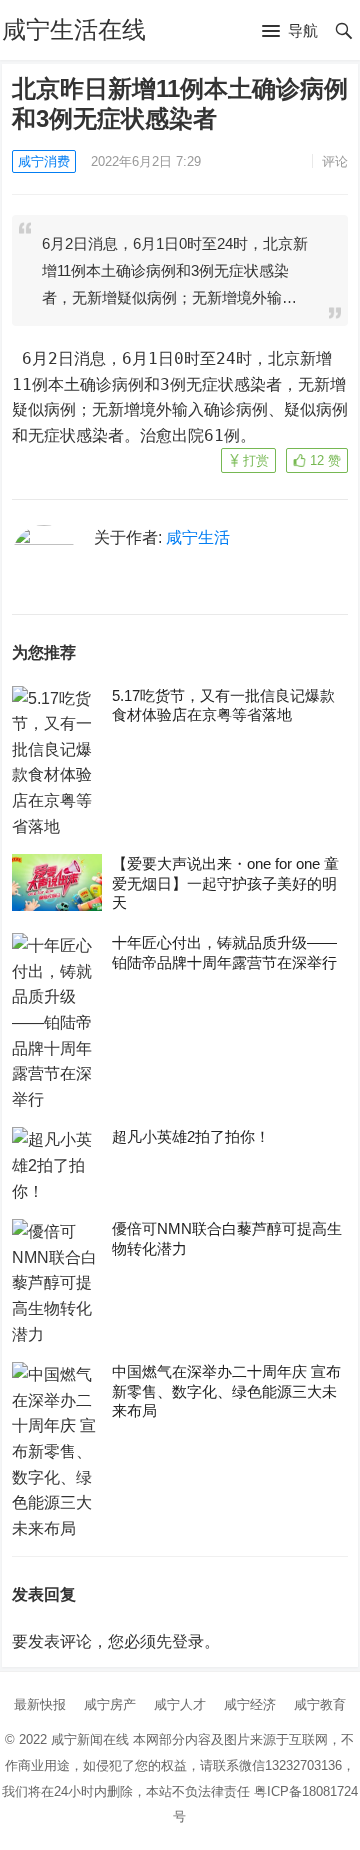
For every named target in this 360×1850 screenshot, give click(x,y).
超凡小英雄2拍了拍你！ (191, 1136)
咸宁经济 (250, 1704)
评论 (335, 161)
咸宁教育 (320, 1704)
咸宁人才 (180, 1704)
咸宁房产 (110, 1704)
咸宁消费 (44, 161)
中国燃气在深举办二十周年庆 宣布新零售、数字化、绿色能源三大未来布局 (226, 1391)
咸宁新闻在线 (90, 1739)
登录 (188, 1641)
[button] (290, 32)
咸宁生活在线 (74, 29)
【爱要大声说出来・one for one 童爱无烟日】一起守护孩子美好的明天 (225, 883)
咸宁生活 (198, 537)
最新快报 (40, 1704)
